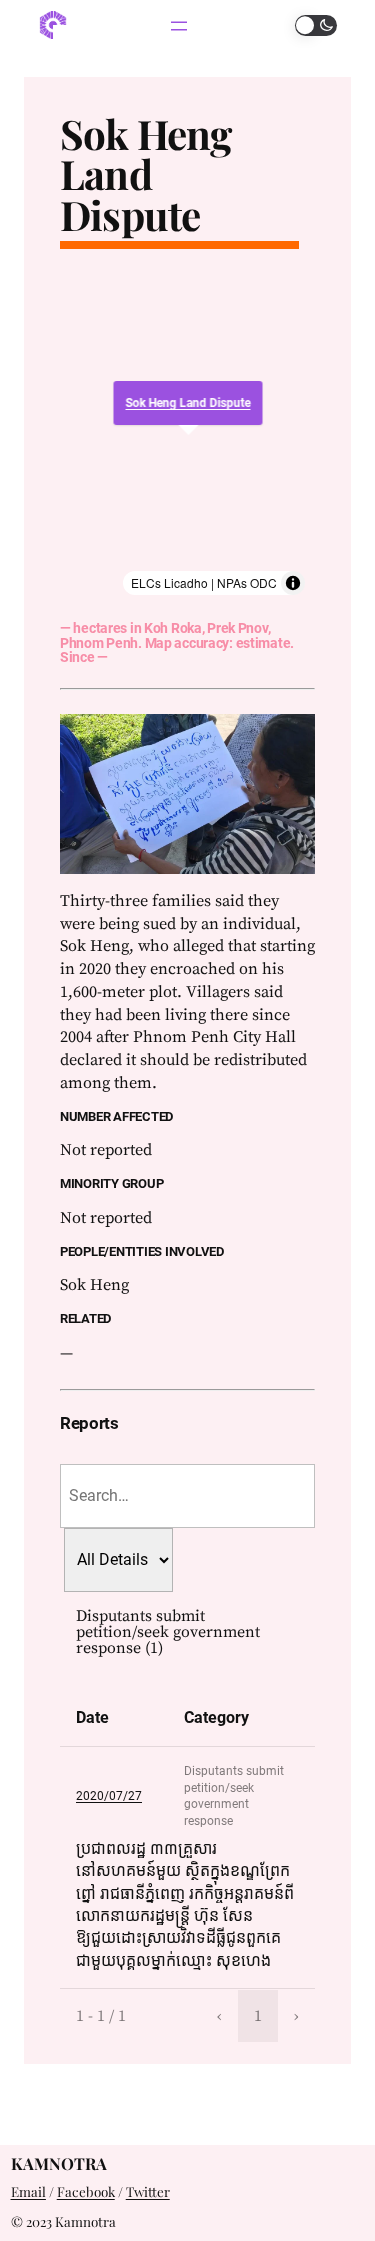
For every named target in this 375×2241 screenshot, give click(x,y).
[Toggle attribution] (293, 583)
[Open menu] (179, 26)
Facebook (86, 2191)
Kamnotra (59, 2163)
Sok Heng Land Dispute (146, 174)
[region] (187, 435)
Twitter (148, 2191)
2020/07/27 (109, 1796)
